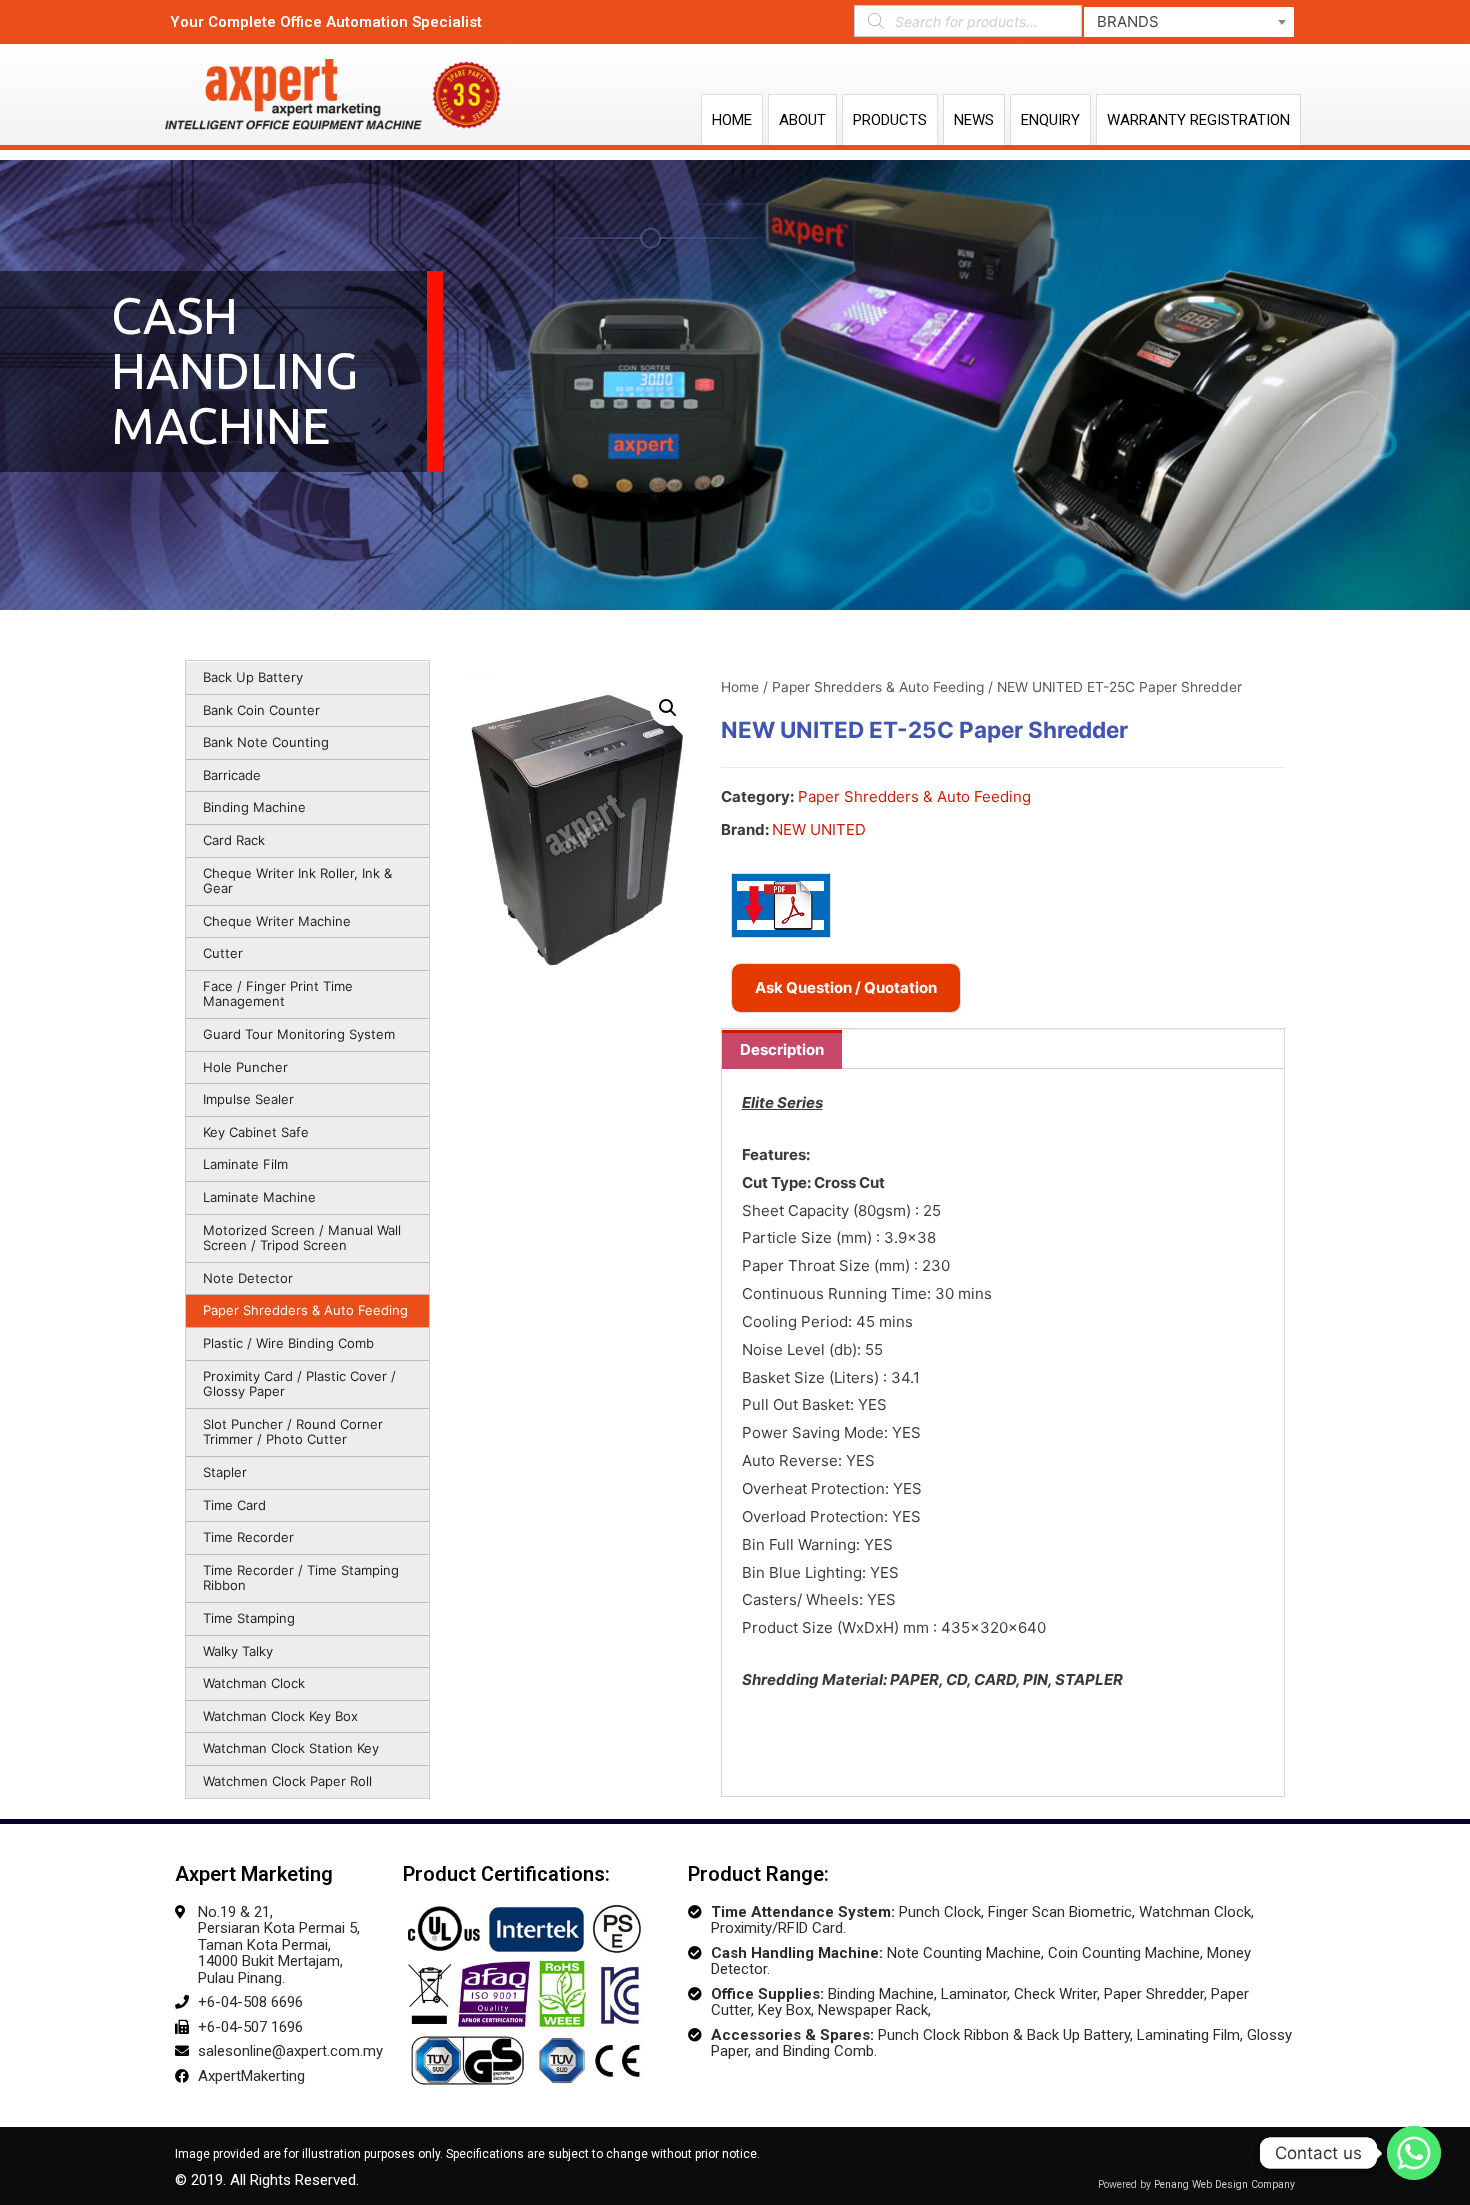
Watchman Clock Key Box (280, 1716)
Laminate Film (245, 1164)
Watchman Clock (254, 1683)
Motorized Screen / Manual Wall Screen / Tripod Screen (302, 1238)
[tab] (782, 1049)
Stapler (225, 1472)
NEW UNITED (819, 829)
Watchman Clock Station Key (291, 1748)
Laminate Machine (259, 1197)
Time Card (234, 1505)
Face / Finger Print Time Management (278, 994)
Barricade (232, 775)
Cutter (223, 953)
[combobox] (1189, 22)
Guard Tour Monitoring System (299, 1034)
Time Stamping (249, 1618)
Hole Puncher (245, 1067)
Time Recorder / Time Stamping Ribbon (301, 1578)
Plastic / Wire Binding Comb (288, 1343)
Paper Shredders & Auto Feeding (305, 1310)
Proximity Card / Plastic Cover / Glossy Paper (299, 1384)
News (974, 120)
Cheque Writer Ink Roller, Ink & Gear (297, 881)
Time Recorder (248, 1537)
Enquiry (1050, 120)
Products (890, 120)
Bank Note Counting (266, 742)
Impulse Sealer (248, 1099)
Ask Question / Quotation (846, 987)
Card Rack (234, 840)
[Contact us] (1414, 2153)
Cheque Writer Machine (277, 921)
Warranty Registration (1198, 120)
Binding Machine (254, 807)
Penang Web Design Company (1224, 2184)
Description (782, 1049)
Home (732, 120)
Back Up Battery (253, 677)
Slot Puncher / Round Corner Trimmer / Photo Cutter (293, 1432)
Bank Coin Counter (261, 710)
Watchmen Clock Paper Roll (287, 1781)
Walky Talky (238, 1651)
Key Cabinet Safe (256, 1132)
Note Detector (248, 1278)
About (802, 120)
